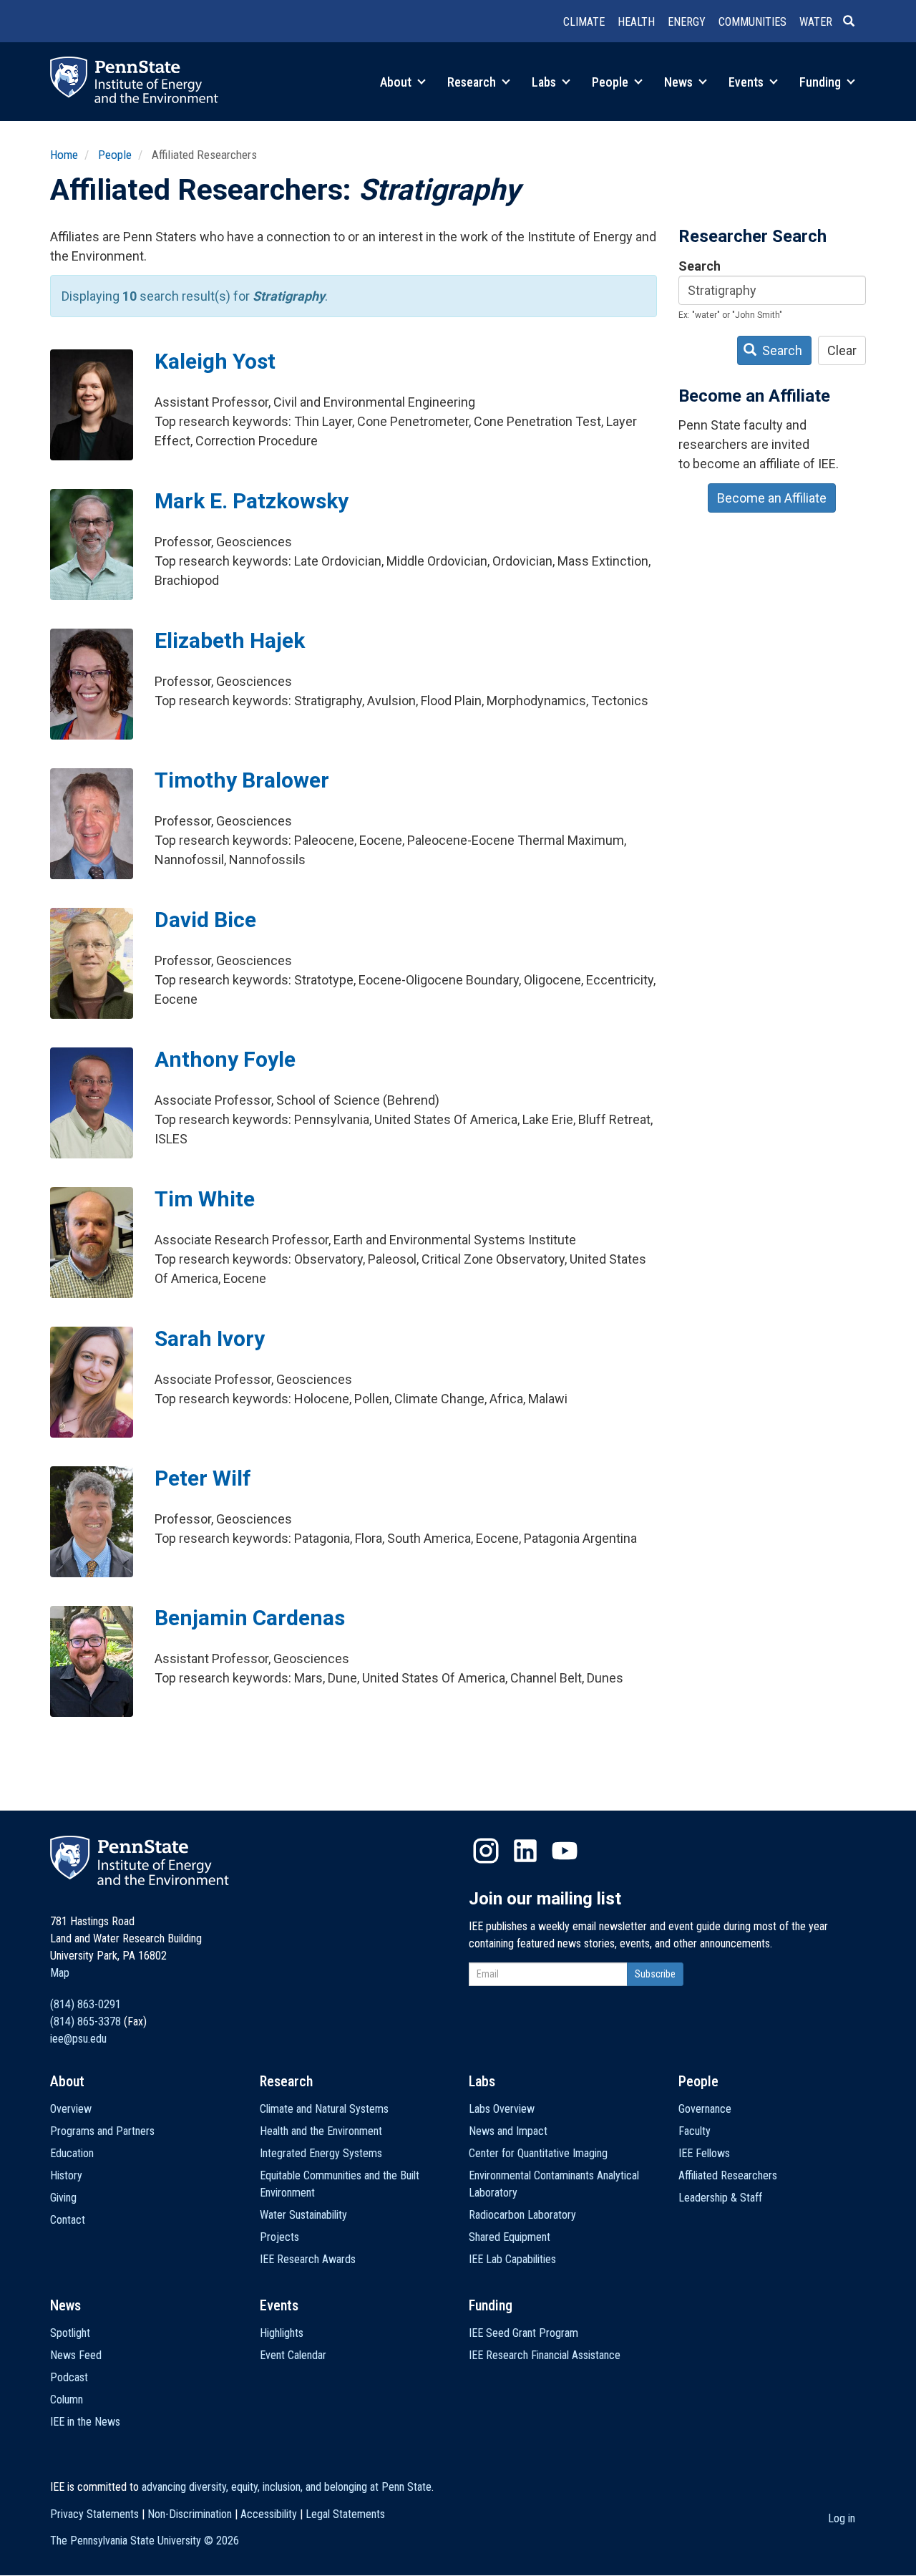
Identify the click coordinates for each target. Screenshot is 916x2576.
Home (64, 155)
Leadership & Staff (720, 2198)
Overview (71, 2109)
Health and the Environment (321, 2131)
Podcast (69, 2377)
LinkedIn (525, 1851)
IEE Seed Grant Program (523, 2333)
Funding (822, 82)
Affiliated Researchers (728, 2175)
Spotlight (70, 2333)
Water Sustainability (303, 2215)
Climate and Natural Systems (324, 2109)
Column (67, 2400)
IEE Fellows (704, 2153)
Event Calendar (293, 2355)
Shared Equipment (510, 2237)
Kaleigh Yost (215, 361)
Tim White (205, 1199)
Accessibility (269, 2514)
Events (747, 82)
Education (72, 2153)
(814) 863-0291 (86, 2004)
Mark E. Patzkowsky (252, 501)
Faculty (695, 2131)
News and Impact (508, 2131)
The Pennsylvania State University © (145, 2541)
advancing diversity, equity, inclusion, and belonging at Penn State (287, 2487)
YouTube (565, 1851)
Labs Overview (502, 2109)
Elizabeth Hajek (230, 640)
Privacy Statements (94, 2514)
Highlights (282, 2333)
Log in (842, 2518)
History (66, 2175)
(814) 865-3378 (86, 2021)
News (680, 82)
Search (700, 266)
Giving (63, 2198)
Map (60, 1973)
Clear (842, 350)
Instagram (486, 1851)
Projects (279, 2237)
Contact (68, 2220)
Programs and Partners (102, 2131)
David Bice (205, 920)
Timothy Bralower (242, 780)
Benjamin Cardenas (250, 1618)
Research (473, 82)
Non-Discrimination (190, 2514)
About (397, 82)
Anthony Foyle (225, 1059)
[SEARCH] (854, 22)
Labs (545, 82)
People (612, 82)
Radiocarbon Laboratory (522, 2215)
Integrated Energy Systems (321, 2153)
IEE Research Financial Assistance (545, 2355)
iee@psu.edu (78, 2039)
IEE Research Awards (308, 2259)
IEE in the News (85, 2422)
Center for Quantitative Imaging (538, 2153)
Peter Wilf (203, 1478)
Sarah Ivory (210, 1338)
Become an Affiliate (772, 498)
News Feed (76, 2355)
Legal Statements (345, 2514)
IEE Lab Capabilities (512, 2259)
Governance (705, 2109)
